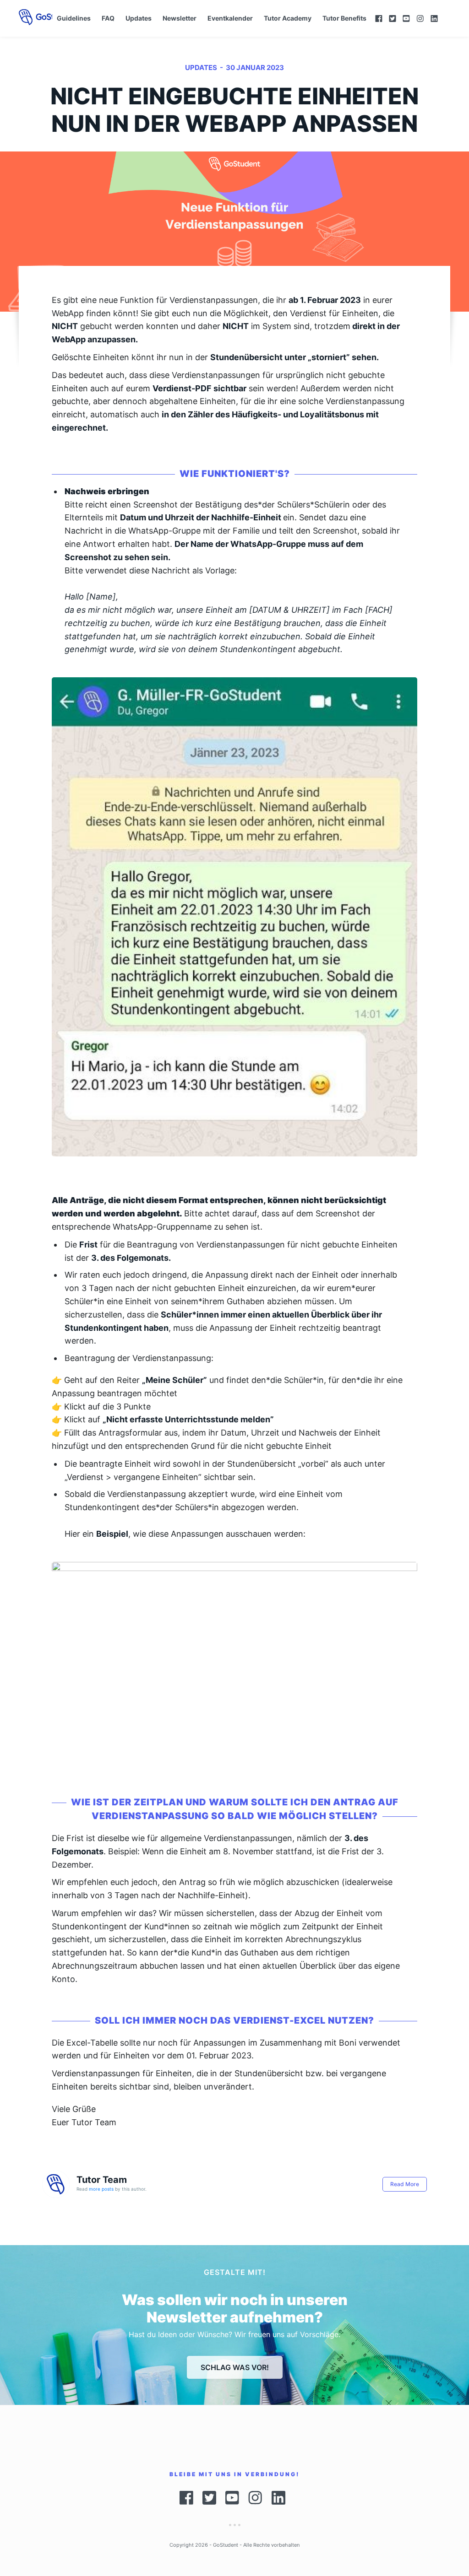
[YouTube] (406, 19)
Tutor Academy (288, 18)
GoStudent (226, 2545)
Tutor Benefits (344, 18)
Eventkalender (230, 18)
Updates (139, 18)
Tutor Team (102, 2180)
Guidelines (74, 18)
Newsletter (180, 18)
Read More (405, 2184)
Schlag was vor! (235, 2367)
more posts (101, 2189)
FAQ (108, 18)
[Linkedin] (439, 19)
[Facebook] (379, 19)
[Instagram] (420, 19)
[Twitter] (393, 19)
